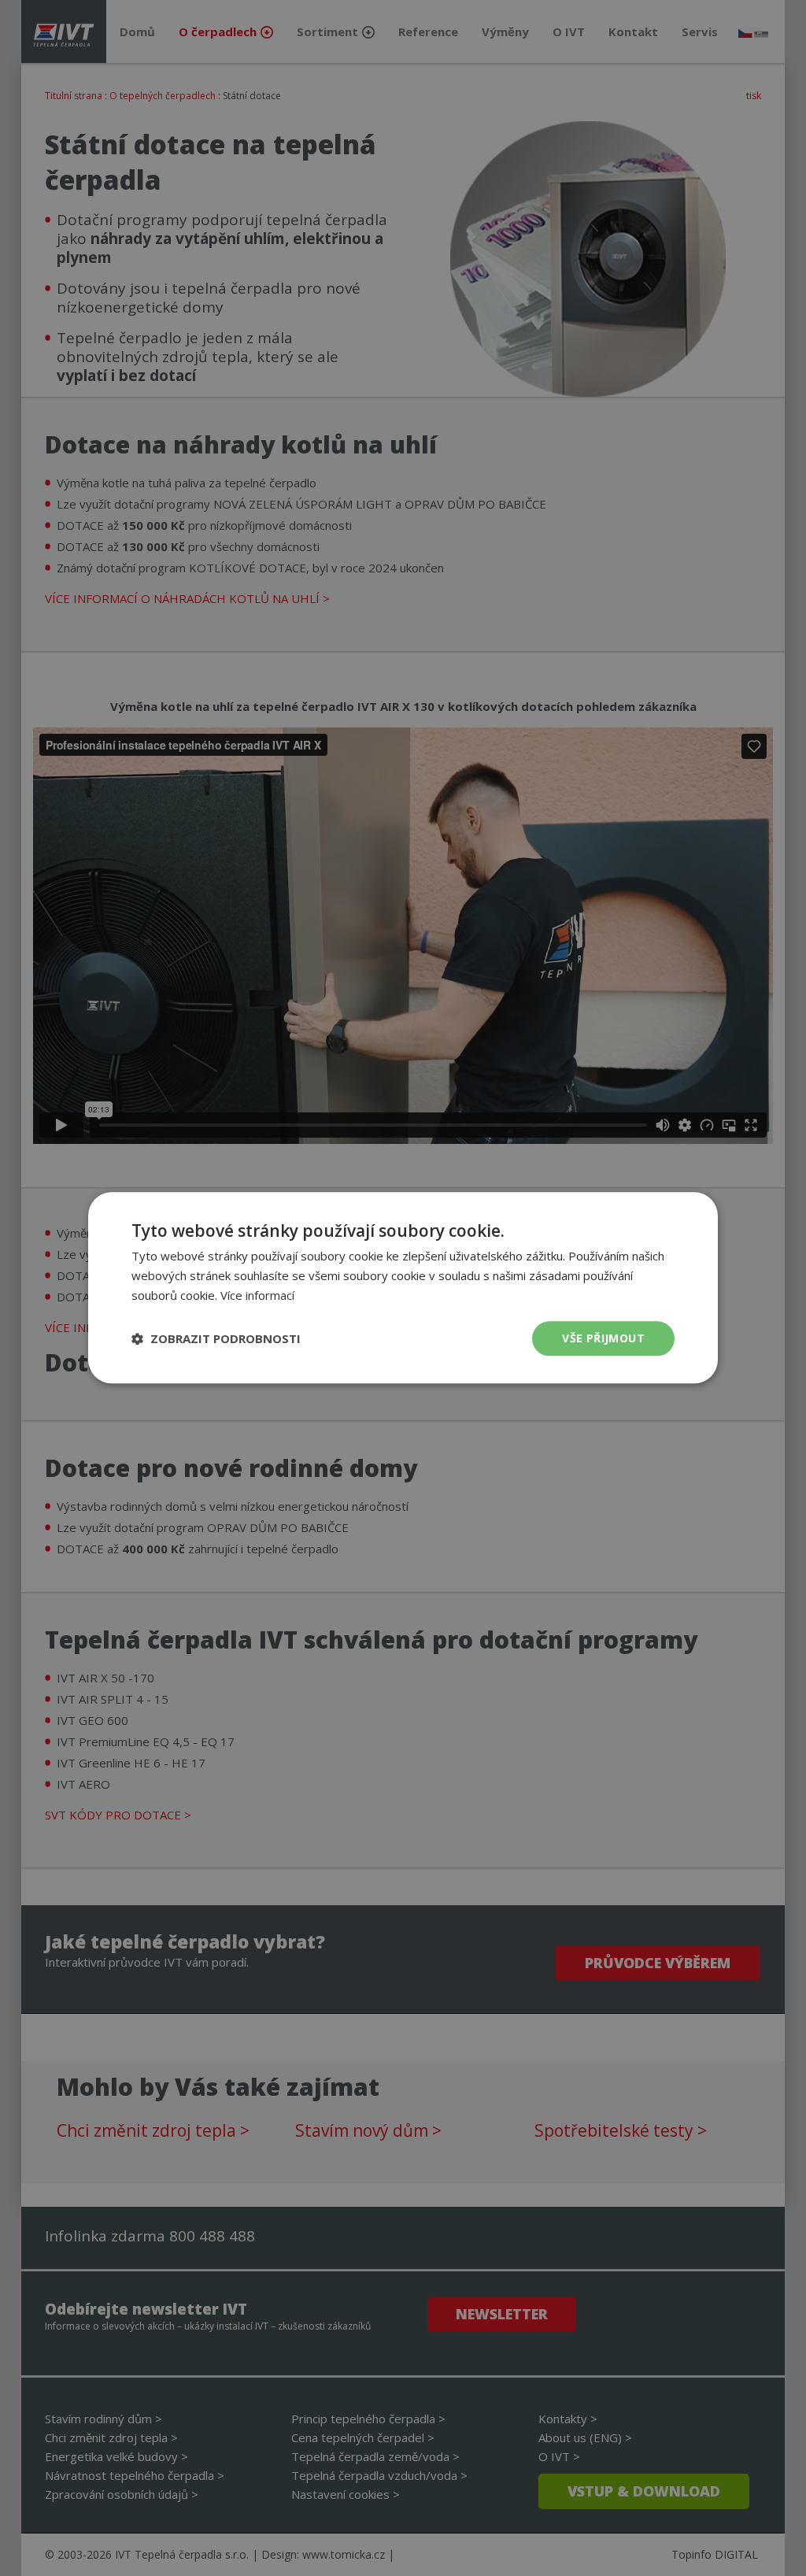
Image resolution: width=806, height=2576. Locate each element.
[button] (216, 1338)
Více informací (257, 1295)
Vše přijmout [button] (603, 1338)
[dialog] (403, 1288)
